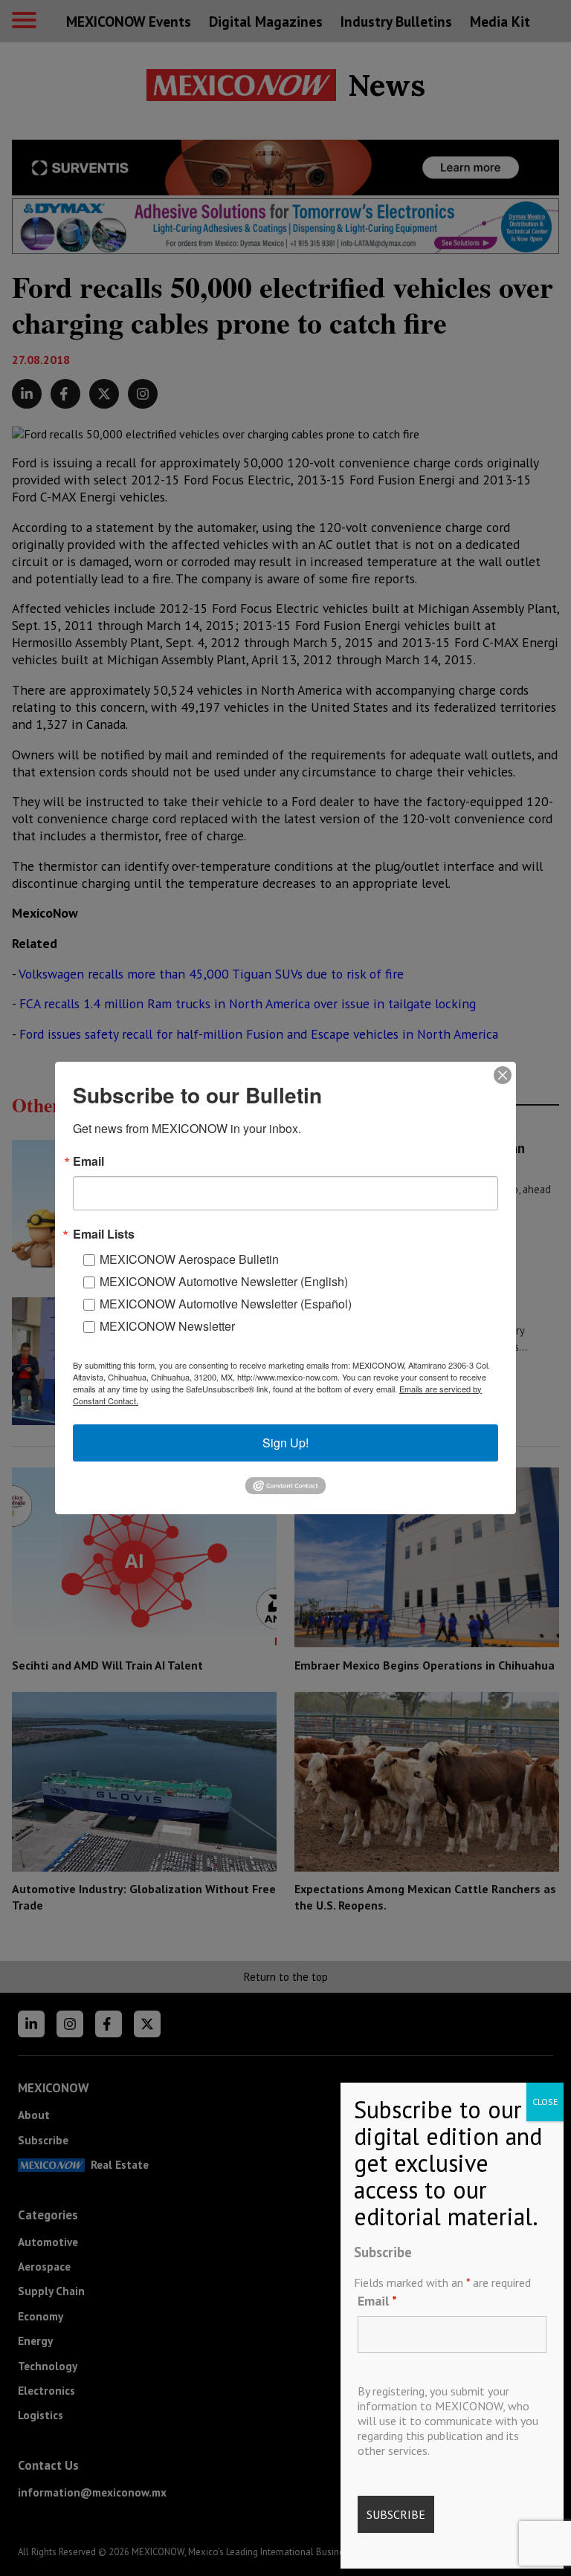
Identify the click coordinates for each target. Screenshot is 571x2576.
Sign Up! (285, 1443)
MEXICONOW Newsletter (167, 1326)
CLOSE (545, 2102)
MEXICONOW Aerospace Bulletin (189, 1259)
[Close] (503, 1075)
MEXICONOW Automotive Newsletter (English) (224, 1281)
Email (377, 2301)
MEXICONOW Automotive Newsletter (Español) (226, 1304)
